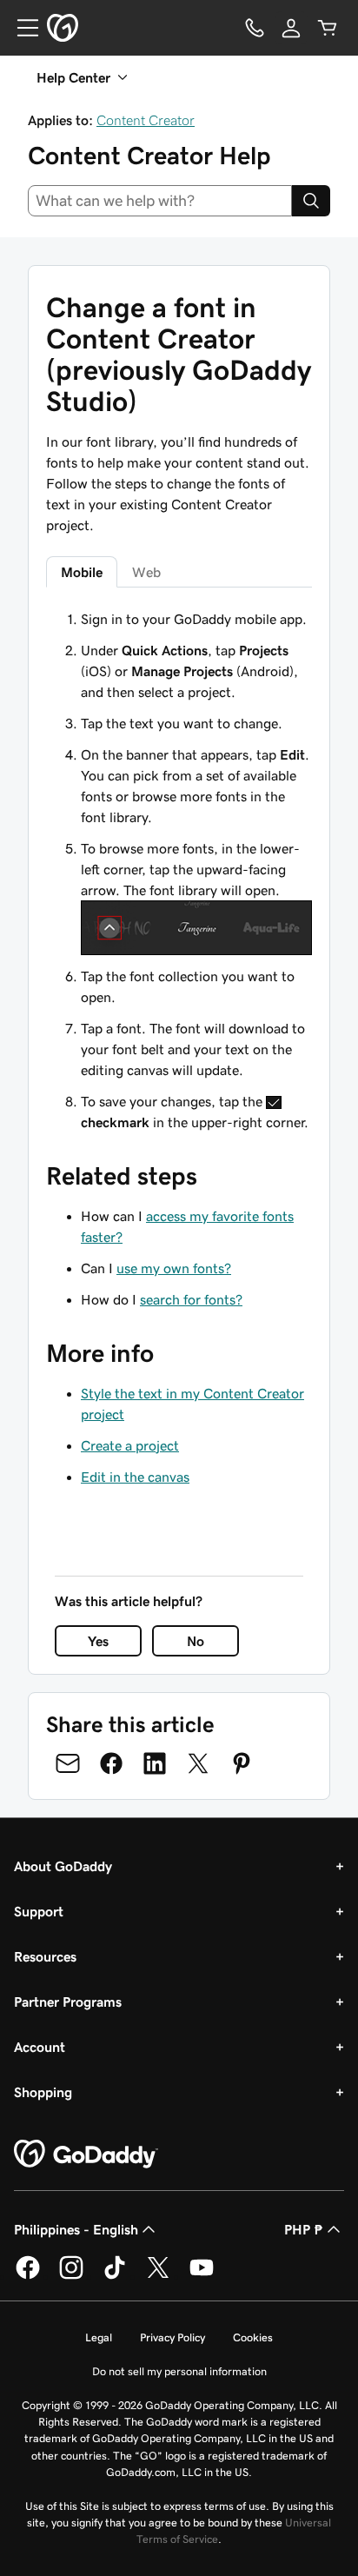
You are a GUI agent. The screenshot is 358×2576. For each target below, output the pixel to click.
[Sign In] (291, 28)
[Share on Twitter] (198, 1763)
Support (39, 1911)
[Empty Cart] (328, 28)
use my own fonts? (174, 1268)
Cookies (253, 2337)
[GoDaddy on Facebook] (28, 2276)
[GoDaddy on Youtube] (202, 2276)
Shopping (43, 2092)
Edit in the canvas (135, 1477)
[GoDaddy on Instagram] (71, 2276)
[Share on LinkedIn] (155, 1763)
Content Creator (146, 120)
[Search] (311, 201)
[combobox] (160, 201)
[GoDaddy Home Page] (86, 2154)
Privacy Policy (172, 2337)
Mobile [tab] (82, 572)
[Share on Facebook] (111, 1763)
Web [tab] (146, 572)
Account (40, 2047)
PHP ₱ (304, 2229)
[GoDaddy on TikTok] (115, 2276)
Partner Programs (68, 2002)
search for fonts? (191, 1299)
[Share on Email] (68, 1763)
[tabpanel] (179, 870)
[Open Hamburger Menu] (21, 28)
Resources (45, 1956)
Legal (99, 2337)
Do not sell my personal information (179, 2371)
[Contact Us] (255, 28)
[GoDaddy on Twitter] (158, 2276)
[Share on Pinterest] (242, 1763)
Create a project (130, 1445)
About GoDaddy (63, 1866)
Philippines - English (76, 2229)
